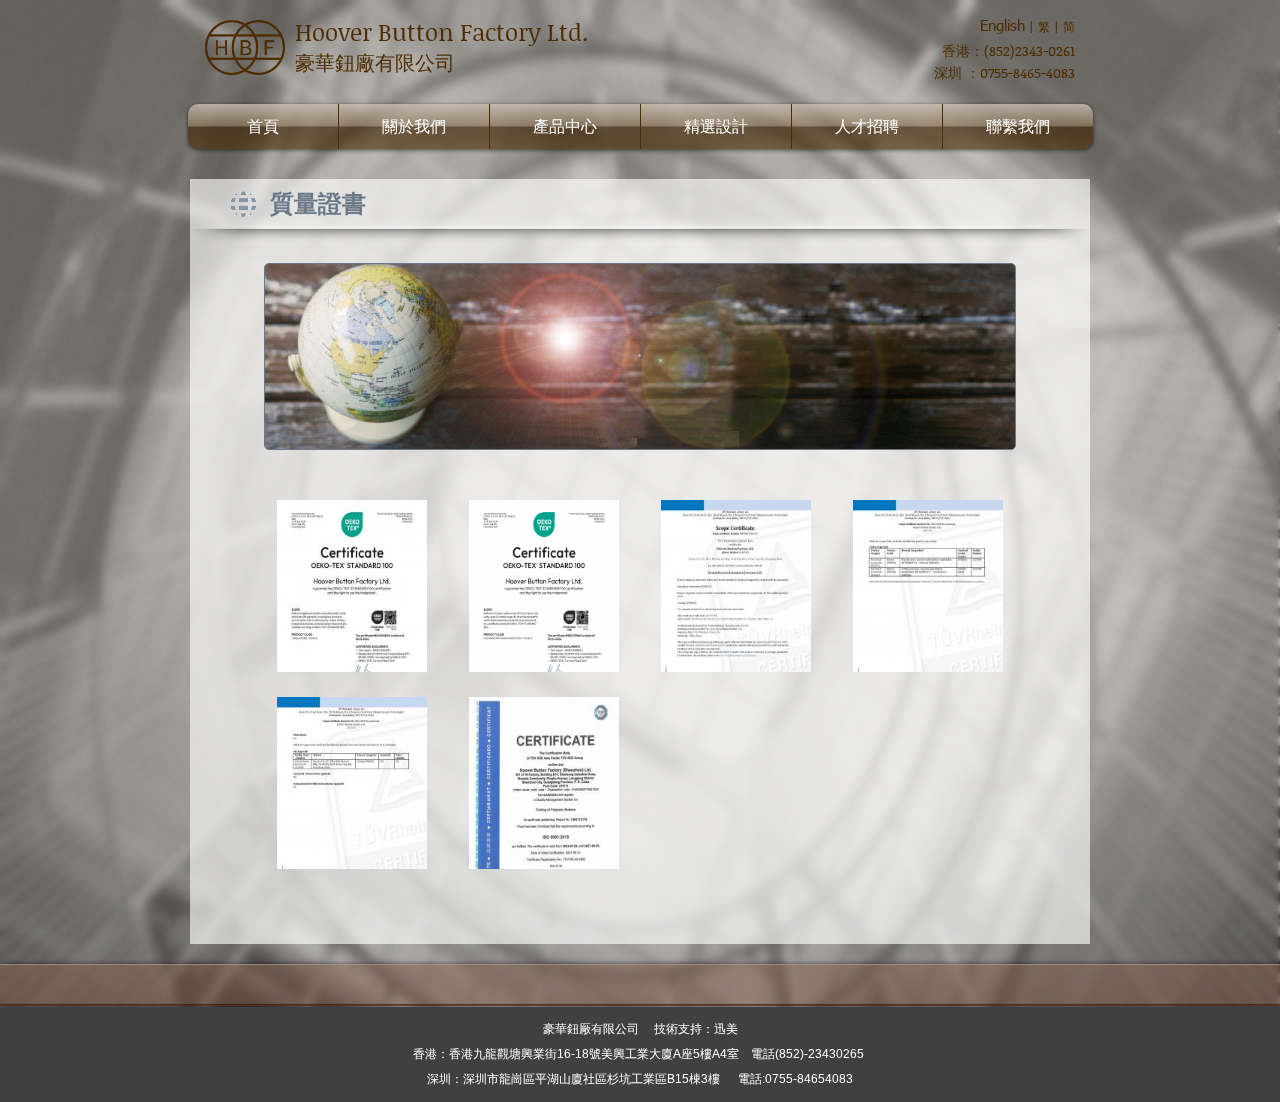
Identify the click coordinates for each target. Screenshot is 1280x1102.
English (1002, 25)
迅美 (726, 1029)
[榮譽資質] (352, 586)
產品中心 (565, 126)
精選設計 (716, 126)
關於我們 (414, 126)
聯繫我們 (1018, 126)
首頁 (263, 126)
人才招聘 (867, 126)
